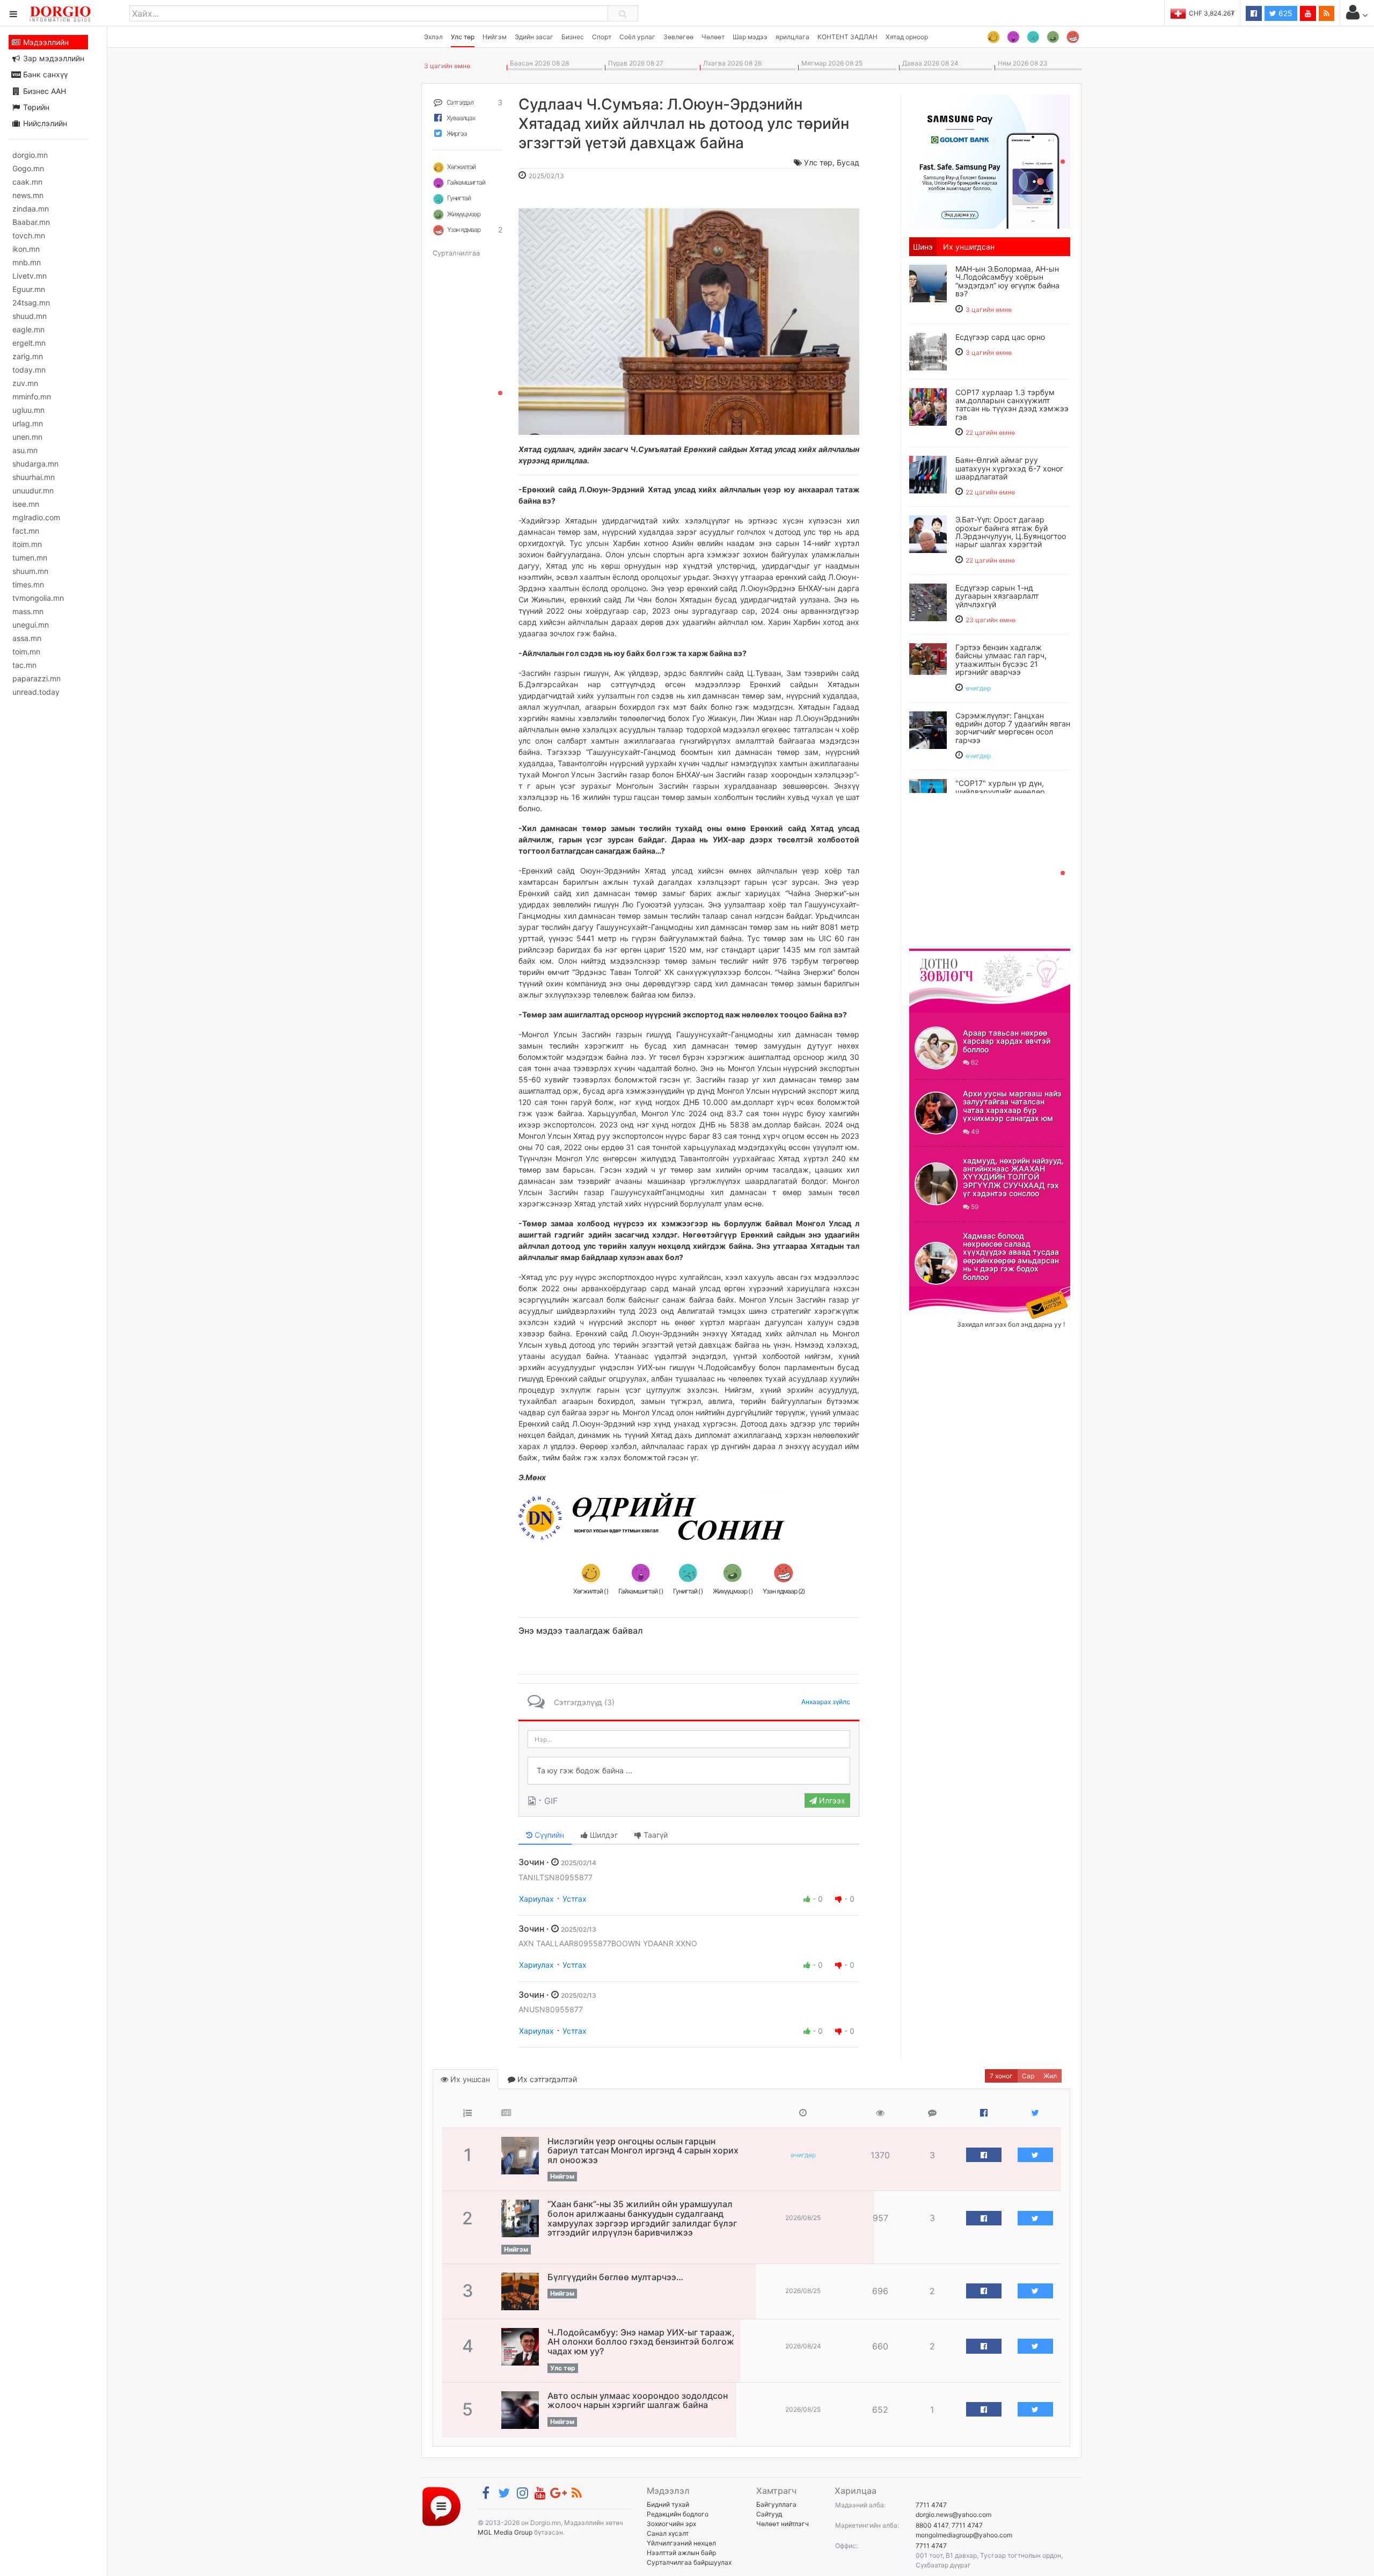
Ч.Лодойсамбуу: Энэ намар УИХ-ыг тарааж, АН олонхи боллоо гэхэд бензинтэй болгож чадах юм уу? (641, 2342)
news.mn (28, 195)
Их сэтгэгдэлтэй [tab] (546, 2079)
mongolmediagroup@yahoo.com (964, 2535)
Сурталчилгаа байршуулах (689, 2562)
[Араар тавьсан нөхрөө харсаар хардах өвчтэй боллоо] (936, 1048)
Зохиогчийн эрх (671, 2524)
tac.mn (24, 665)
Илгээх (831, 1800)
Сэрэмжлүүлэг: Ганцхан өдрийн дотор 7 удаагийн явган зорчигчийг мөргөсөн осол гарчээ (1013, 728)
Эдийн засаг (534, 37)
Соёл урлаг (637, 37)
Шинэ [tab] (923, 247)
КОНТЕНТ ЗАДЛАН (847, 37)
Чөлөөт (713, 37)
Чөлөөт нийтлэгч (783, 2524)
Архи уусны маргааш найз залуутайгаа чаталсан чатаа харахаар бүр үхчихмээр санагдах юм (1012, 1106)
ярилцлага (792, 37)
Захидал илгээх (942, 1293)
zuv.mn (25, 383)
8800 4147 (932, 2525)
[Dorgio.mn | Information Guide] (441, 2505)
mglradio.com (36, 517)
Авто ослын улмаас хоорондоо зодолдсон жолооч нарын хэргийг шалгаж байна (638, 2400)
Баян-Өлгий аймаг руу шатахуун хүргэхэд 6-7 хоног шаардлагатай (1009, 468)
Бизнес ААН (43, 91)
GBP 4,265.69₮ (1212, 13)
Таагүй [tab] (655, 1835)
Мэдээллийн (45, 42)
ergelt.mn (29, 343)
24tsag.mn (31, 303)
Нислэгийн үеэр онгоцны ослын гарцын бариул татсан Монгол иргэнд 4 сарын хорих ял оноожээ (643, 2151)
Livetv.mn (30, 276)
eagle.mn (28, 329)
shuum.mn (30, 571)
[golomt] (990, 161)
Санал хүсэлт (668, 2533)
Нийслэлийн (44, 123)
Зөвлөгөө (678, 37)
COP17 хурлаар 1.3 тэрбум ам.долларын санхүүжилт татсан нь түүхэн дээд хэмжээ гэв (1012, 405)
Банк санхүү (44, 74)
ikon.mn (26, 249)
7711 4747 (931, 2505)
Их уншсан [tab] (469, 2079)
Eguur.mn (29, 289)
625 (1284, 13)
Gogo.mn (28, 168)
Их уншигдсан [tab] (969, 247)
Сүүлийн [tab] (548, 1835)
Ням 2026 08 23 (1021, 63)
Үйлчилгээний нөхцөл (681, 2543)
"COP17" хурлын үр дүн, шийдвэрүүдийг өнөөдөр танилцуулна (1000, 791)
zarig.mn (28, 356)
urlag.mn (28, 423)
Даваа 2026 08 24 (929, 63)
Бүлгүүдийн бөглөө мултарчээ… (615, 2277)
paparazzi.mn (36, 678)
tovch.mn (29, 235)
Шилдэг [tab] (603, 1835)
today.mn (29, 370)
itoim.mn (27, 544)
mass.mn (28, 611)
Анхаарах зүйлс (826, 1702)
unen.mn (27, 437)
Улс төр (463, 37)
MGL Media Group (505, 2532)
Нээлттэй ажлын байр (681, 2553)
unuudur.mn (33, 490)
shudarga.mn (35, 464)
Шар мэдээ (750, 37)
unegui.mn (31, 625)
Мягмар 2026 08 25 (830, 63)
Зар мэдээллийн (53, 58)
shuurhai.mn (34, 477)
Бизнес (573, 37)
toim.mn (26, 652)
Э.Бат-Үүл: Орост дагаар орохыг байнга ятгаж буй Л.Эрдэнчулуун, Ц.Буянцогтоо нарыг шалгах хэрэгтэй (1011, 532)
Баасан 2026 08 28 (538, 63)
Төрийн (35, 107)
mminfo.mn (32, 396)
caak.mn (27, 182)
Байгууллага (776, 2504)
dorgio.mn (30, 155)
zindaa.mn (31, 209)
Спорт (602, 37)
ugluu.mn (28, 410)
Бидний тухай (668, 2504)
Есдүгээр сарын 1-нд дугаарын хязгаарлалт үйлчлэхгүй (997, 596)
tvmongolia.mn (38, 598)
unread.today (36, 692)
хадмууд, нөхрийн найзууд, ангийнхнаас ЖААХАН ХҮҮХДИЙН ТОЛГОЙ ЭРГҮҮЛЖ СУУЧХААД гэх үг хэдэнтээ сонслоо (1013, 1177)
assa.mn (27, 638)
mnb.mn (27, 262)
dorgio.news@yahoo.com (953, 2515)
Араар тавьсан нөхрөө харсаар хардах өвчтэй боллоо (1007, 1041)
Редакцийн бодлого (678, 2514)
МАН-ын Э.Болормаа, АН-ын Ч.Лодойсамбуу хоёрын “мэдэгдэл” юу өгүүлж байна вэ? (1007, 281)
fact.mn (26, 531)
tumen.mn (30, 558)
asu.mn (25, 450)
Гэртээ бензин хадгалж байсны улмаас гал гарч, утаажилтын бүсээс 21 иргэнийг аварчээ (1001, 660)
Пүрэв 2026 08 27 (634, 63)
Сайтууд (769, 2514)
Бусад (848, 162)
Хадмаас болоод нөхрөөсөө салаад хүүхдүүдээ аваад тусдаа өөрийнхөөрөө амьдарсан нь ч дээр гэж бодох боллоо (1011, 1256)
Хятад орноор (907, 37)
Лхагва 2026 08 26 (731, 63)
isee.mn (26, 504)
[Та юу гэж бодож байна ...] (689, 1771)
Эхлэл (433, 37)
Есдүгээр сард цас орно (1000, 337)
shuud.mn (30, 316)
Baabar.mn (31, 222)
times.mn (28, 584)
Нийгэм (495, 37)
